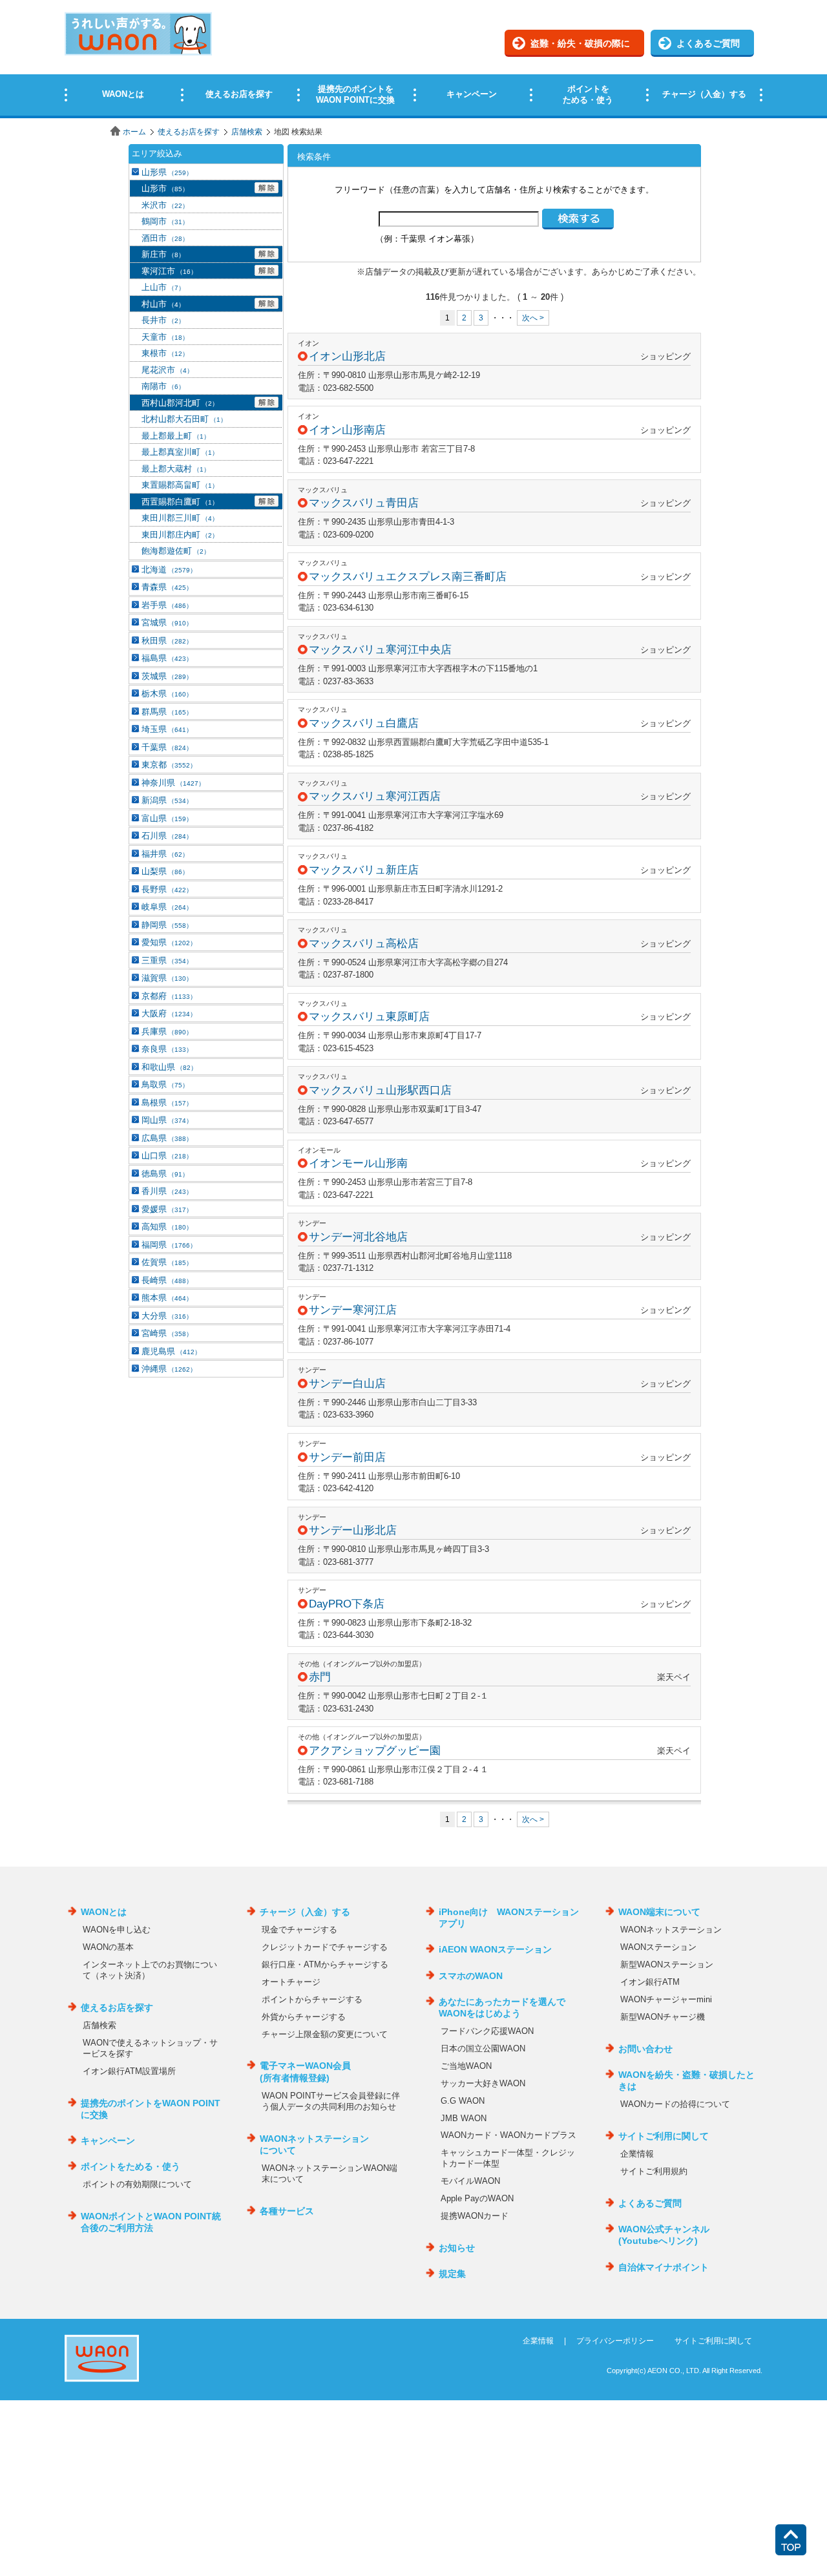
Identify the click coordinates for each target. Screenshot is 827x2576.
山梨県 (165, 871)
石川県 (167, 836)
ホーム (134, 132)
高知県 (167, 1227)
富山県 (167, 818)
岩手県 (167, 605)
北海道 (169, 570)
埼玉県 (167, 729)
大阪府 (169, 1013)
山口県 (167, 1156)
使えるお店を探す (189, 132)
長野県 (167, 889)
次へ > (533, 318)
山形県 (167, 172)
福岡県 (169, 1245)
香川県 (167, 1191)
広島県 (167, 1138)
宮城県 (167, 623)
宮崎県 (167, 1333)
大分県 (167, 1316)
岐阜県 (167, 907)
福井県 (165, 854)
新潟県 (167, 800)
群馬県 (167, 712)
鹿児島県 (171, 1351)
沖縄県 (169, 1369)
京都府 (169, 996)
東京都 (169, 765)
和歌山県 (169, 1067)
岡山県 (167, 1120)
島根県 (167, 1103)
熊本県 (167, 1298)
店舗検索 (247, 132)
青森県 (167, 587)
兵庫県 (167, 1031)
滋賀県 (167, 978)
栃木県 (167, 694)
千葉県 (167, 747)
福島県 (167, 658)
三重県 (167, 960)
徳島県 (165, 1174)
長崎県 (167, 1280)
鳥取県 (165, 1084)
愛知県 (169, 942)
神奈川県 (173, 783)
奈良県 (167, 1049)
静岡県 (167, 925)
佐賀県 (167, 1262)
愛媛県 (167, 1209)
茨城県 (167, 676)
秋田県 (167, 641)
